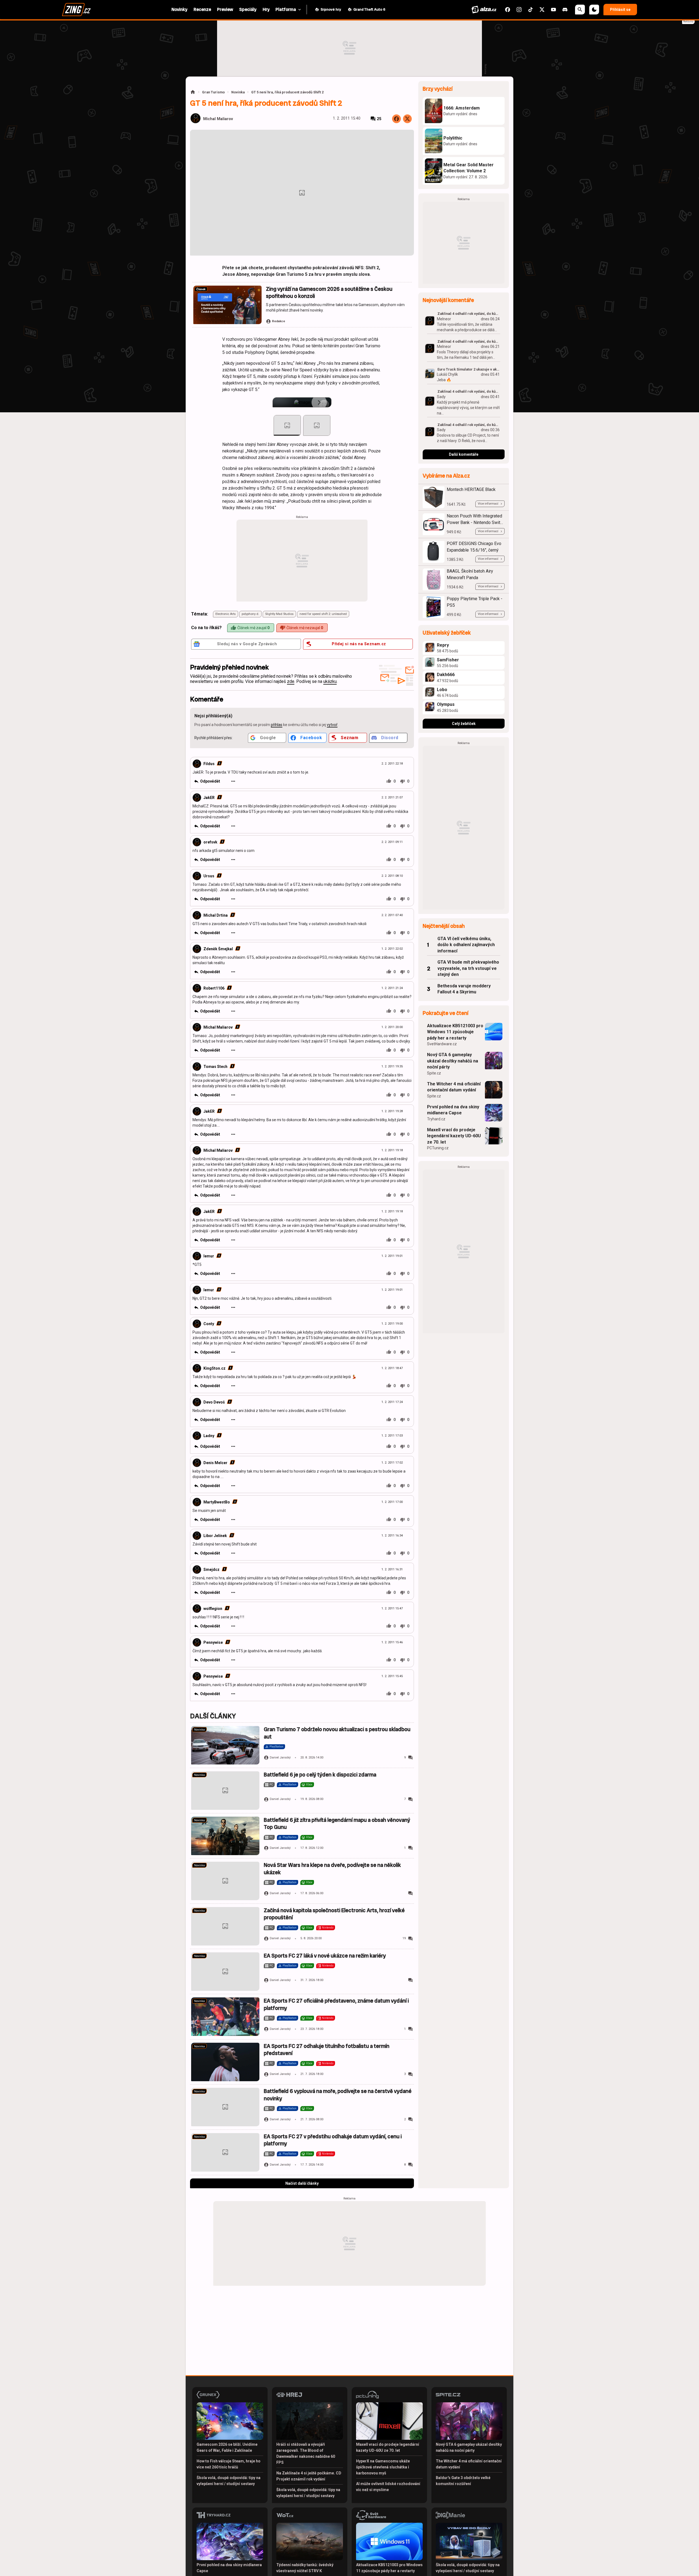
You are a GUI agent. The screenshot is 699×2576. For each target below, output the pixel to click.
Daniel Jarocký (280, 1758)
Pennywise (213, 1642)
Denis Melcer (215, 1463)
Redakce (279, 321)
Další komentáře (464, 454)
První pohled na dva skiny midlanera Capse (453, 1110)
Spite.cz (434, 1073)
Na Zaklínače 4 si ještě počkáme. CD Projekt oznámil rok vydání (309, 2476)
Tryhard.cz (436, 1119)
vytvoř (332, 725)
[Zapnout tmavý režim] (594, 10)
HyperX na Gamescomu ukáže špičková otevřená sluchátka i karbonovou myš (383, 2467)
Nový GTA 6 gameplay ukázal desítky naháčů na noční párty (453, 1061)
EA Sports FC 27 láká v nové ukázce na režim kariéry (325, 1956)
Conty (209, 1324)
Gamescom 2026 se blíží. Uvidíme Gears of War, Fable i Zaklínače (227, 2447)
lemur (209, 1256)
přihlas (277, 725)
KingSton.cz (214, 1368)
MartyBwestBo (217, 1502)
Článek (201, 289)
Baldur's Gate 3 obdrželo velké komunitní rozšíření (463, 2481)
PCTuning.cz (438, 1148)
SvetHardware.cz (442, 1044)
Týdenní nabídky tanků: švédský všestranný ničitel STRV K (305, 2568)
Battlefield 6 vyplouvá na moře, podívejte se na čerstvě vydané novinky (338, 2095)
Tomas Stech (215, 1067)
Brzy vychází (438, 89)
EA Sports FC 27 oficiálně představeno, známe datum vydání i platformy (336, 2004)
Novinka (238, 92)
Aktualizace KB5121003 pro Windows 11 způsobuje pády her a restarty (455, 1032)
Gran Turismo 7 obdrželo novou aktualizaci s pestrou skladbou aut (337, 1733)
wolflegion (213, 1609)
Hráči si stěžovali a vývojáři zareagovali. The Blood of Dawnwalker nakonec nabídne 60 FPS (306, 2453)
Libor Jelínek (215, 1536)
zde (291, 681)
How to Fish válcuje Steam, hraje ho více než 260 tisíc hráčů (229, 2464)
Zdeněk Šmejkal (218, 949)
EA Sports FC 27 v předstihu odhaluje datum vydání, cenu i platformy (333, 2140)
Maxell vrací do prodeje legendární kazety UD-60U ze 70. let (454, 1136)
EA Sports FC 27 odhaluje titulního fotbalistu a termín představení (327, 2050)
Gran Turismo (213, 92)
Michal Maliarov (218, 119)
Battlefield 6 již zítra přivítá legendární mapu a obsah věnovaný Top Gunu (337, 1824)
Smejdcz (211, 1570)
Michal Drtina (216, 915)
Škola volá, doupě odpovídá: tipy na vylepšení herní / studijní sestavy (229, 2481)
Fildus (209, 764)
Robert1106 (214, 988)
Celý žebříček (464, 724)
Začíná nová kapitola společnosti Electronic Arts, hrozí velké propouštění (334, 1914)
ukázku (330, 681)
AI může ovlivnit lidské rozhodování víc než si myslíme (388, 2487)
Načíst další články (302, 2183)
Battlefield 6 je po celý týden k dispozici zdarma (320, 1775)
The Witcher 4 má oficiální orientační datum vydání (454, 1087)
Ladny (209, 1436)
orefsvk (210, 842)
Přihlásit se (620, 10)
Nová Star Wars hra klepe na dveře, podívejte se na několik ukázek (332, 1869)
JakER (209, 798)
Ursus (209, 876)
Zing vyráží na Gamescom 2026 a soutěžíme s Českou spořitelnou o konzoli (329, 293)
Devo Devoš (214, 1402)
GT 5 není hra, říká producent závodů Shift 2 (287, 92)
